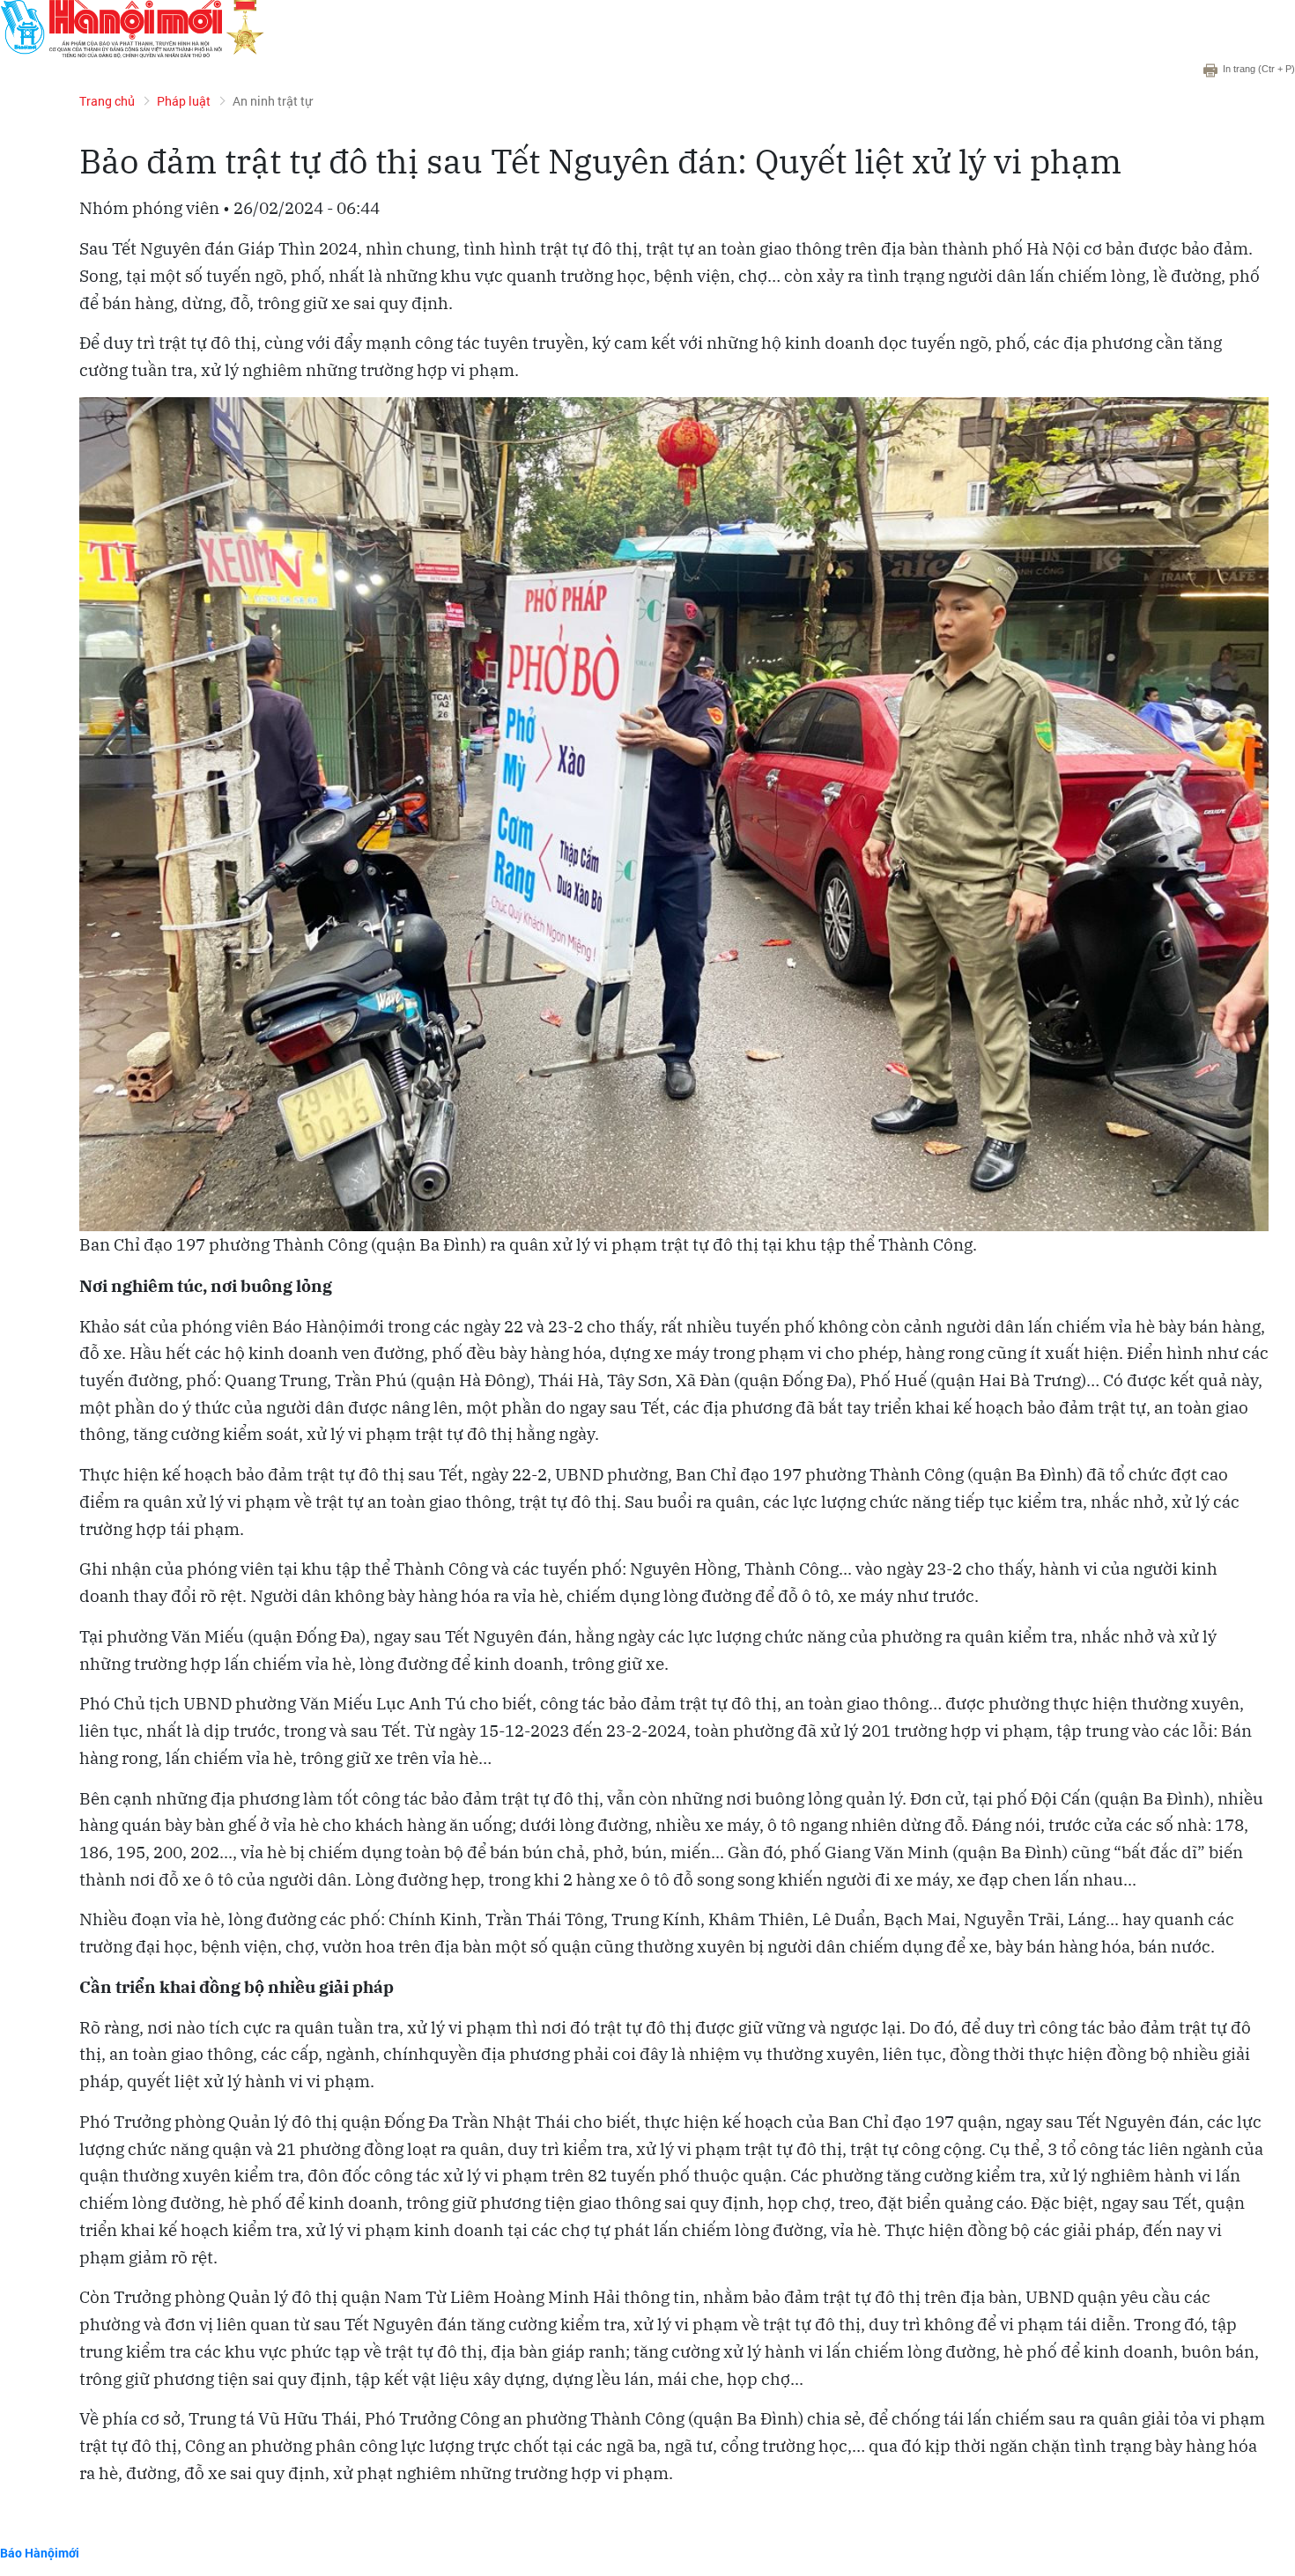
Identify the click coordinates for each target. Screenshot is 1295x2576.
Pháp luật (184, 101)
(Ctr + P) (1259, 69)
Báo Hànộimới (40, 2553)
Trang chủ (107, 101)
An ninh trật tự (272, 101)
